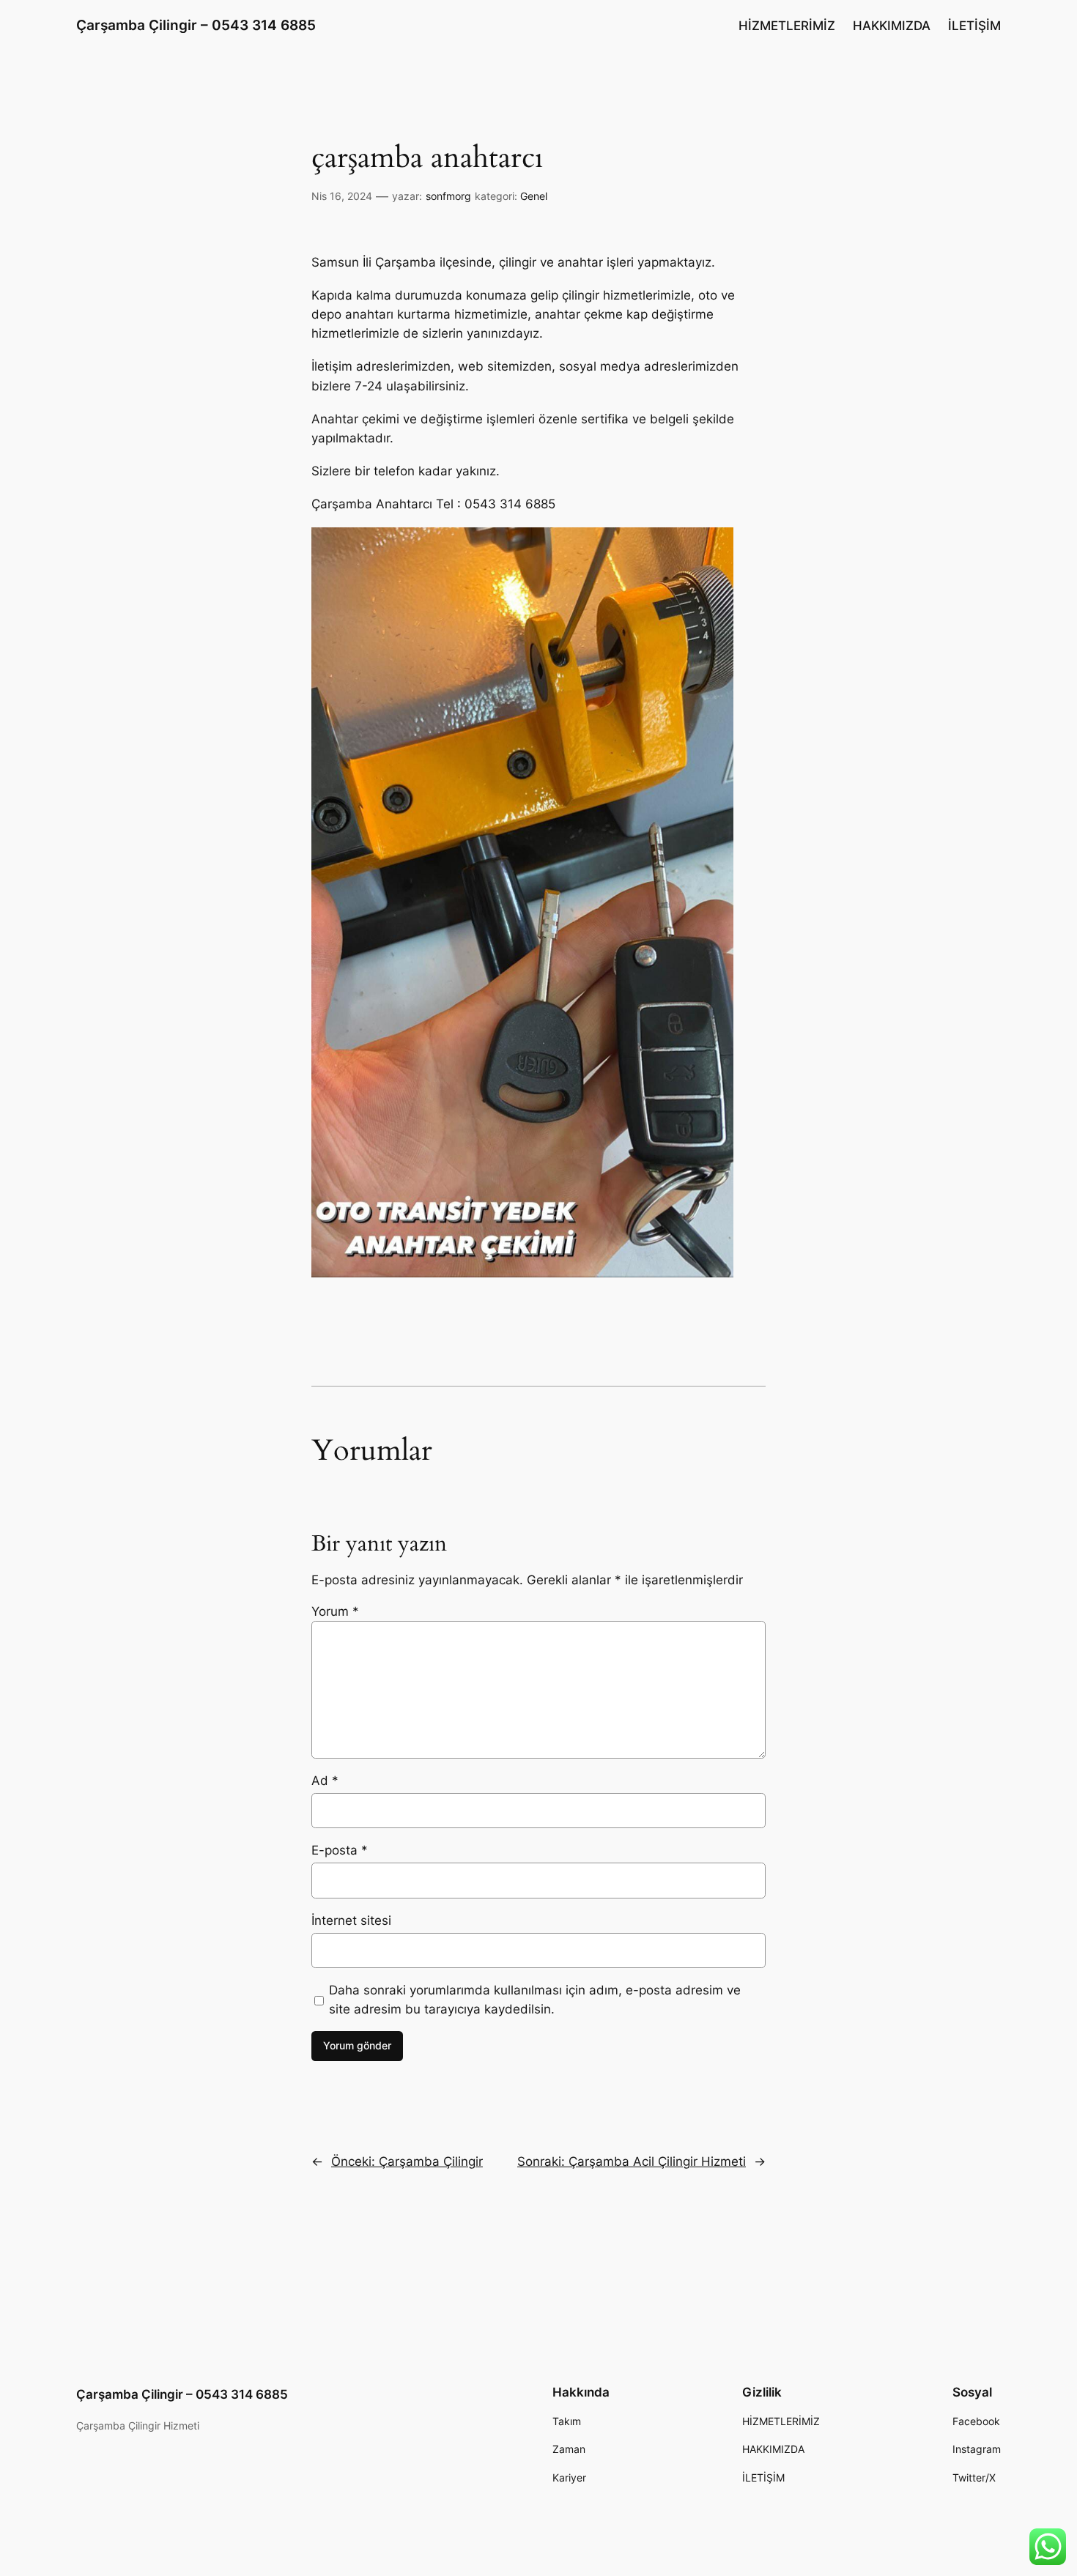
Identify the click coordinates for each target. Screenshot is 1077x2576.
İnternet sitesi (351, 1920)
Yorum (335, 1611)
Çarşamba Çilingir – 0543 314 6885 (196, 25)
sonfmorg (448, 196)
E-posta (340, 1850)
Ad (325, 1781)
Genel (534, 196)
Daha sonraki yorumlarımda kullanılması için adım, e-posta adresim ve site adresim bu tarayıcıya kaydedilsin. (535, 2000)
